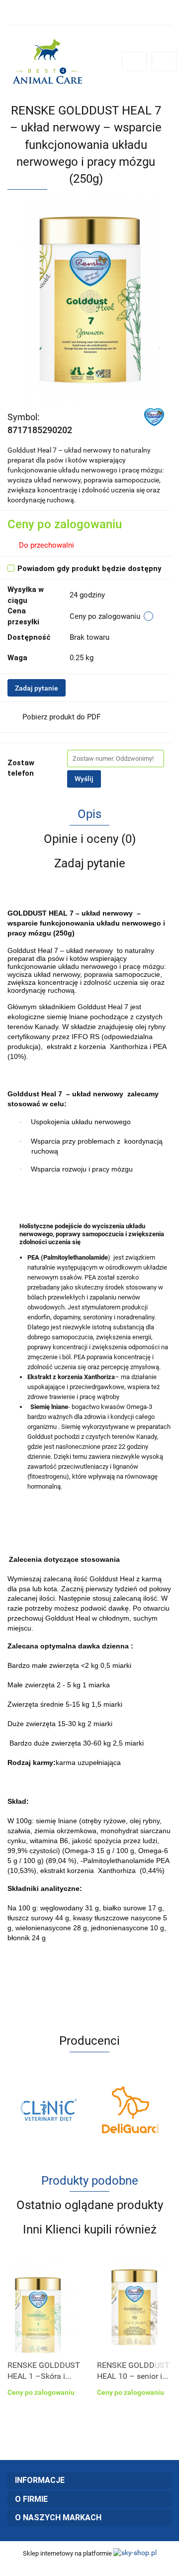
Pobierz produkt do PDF (61, 717)
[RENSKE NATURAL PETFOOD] (154, 416)
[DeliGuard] (83, 2110)
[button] (89, 2481)
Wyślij (84, 779)
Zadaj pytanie (37, 688)
